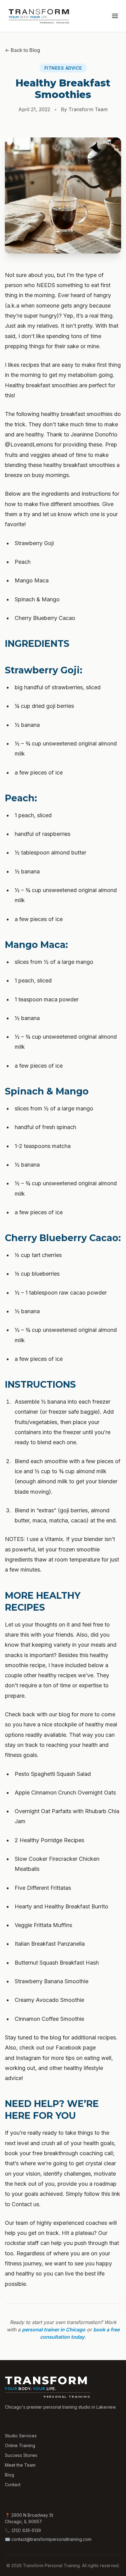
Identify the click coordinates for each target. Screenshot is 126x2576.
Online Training (20, 2445)
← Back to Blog (22, 50)
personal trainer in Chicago (54, 2330)
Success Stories (21, 2455)
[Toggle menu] (115, 16)
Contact (13, 2485)
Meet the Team (20, 2465)
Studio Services (21, 2436)
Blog (9, 2475)
